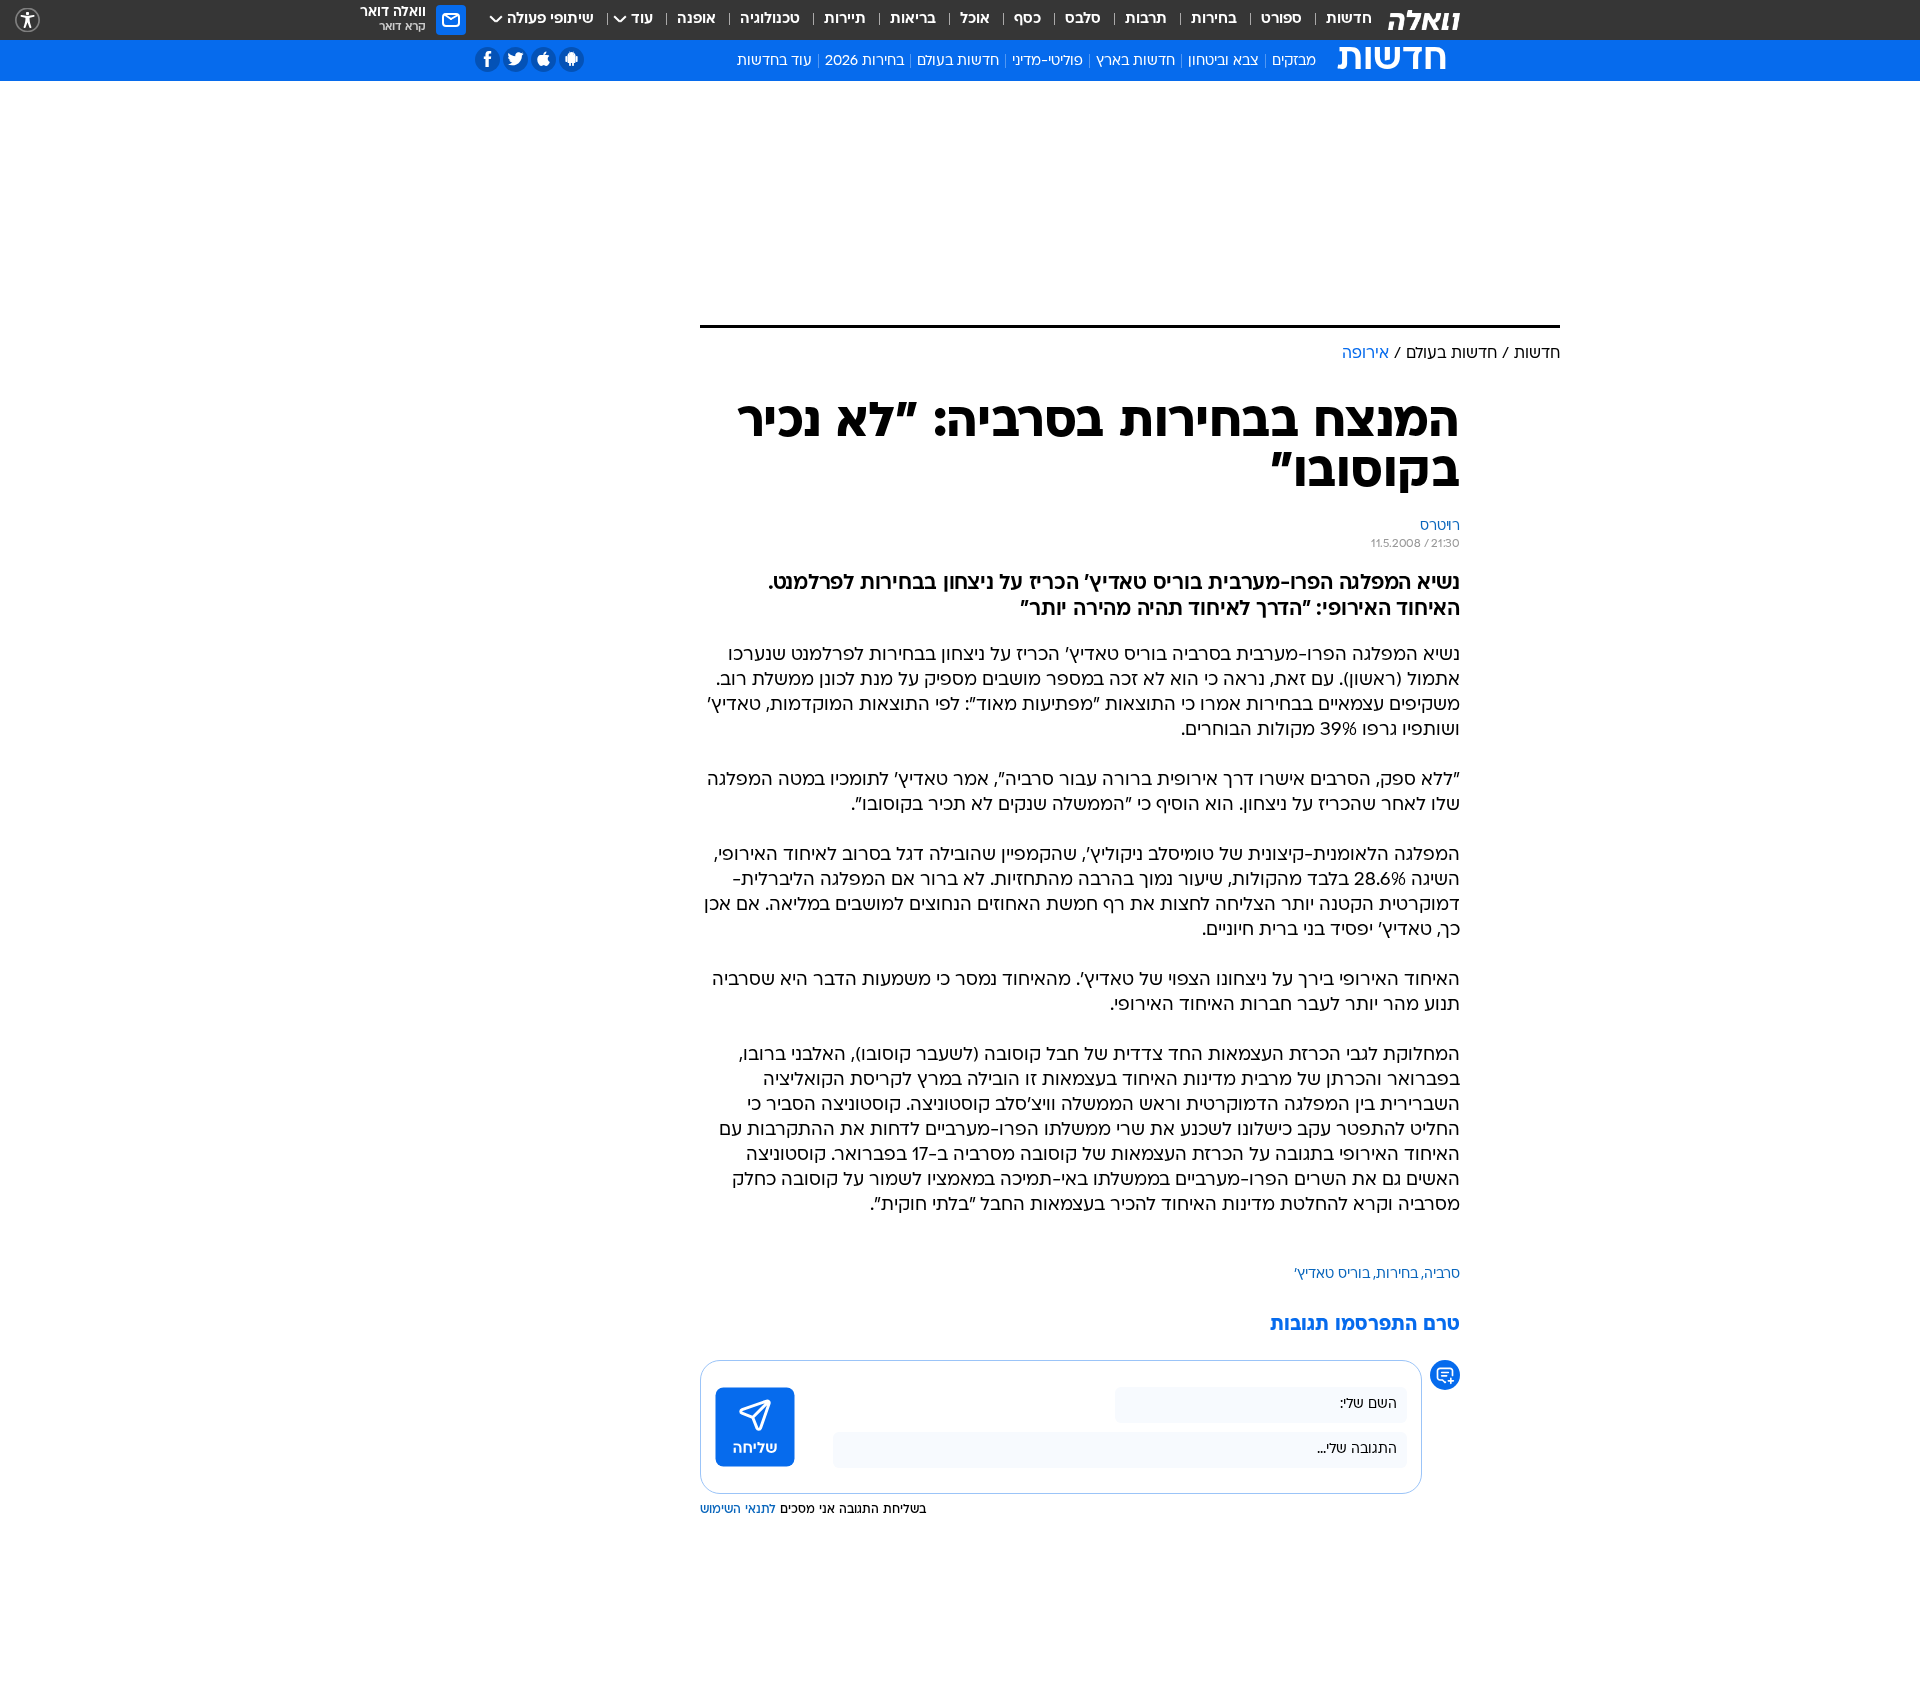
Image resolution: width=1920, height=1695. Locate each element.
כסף (1027, 19)
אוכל (975, 19)
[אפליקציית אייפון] (543, 59)
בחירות (1214, 19)
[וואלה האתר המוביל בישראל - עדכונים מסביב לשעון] (1424, 20)
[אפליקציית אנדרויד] (571, 59)
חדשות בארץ (1135, 61)
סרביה (1442, 1274)
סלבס (1083, 19)
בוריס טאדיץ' (1332, 1274)
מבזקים (1294, 61)
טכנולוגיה (770, 19)
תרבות (1146, 19)
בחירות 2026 (864, 61)
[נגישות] (27, 20)
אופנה (696, 19)
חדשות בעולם (958, 61)
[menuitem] (1337, 20)
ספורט (1281, 19)
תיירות (845, 19)
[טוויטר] (515, 59)
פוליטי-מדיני (1047, 61)
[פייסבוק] (487, 59)
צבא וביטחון (1223, 61)
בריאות (913, 19)
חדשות (1349, 19)
